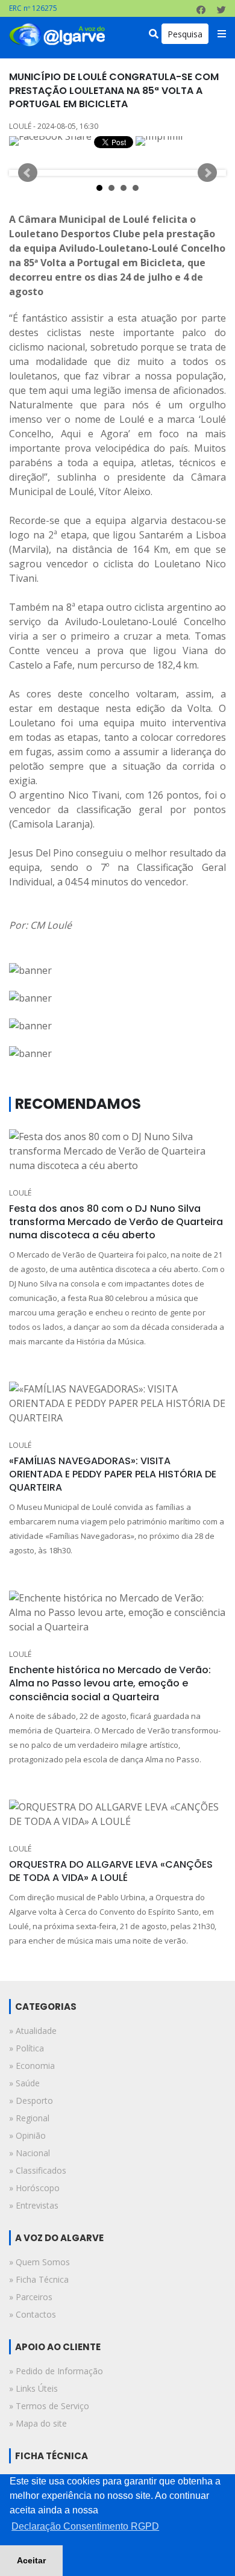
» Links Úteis (33, 2388)
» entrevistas (34, 2205)
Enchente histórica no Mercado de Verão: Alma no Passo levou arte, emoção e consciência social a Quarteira (110, 1683)
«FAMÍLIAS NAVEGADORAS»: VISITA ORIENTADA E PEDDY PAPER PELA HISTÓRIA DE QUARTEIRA (113, 1474)
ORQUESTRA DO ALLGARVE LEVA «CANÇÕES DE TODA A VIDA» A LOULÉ (111, 1871)
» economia (32, 2066)
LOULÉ (20, 1193)
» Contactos (33, 2314)
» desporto (31, 2100)
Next (207, 173)
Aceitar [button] (31, 2560)
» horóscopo (34, 2188)
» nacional (30, 2153)
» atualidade (33, 2031)
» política (27, 2048)
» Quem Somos (39, 2262)
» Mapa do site (38, 2423)
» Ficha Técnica (39, 2279)
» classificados (38, 2170)
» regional (29, 2118)
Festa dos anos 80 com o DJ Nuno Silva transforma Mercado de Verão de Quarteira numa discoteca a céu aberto (116, 1222)
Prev (28, 173)
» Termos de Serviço (49, 2406)
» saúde (24, 2083)
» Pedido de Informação (56, 2371)
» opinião (27, 2135)
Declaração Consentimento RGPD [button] (85, 2526)
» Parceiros (31, 2297)
